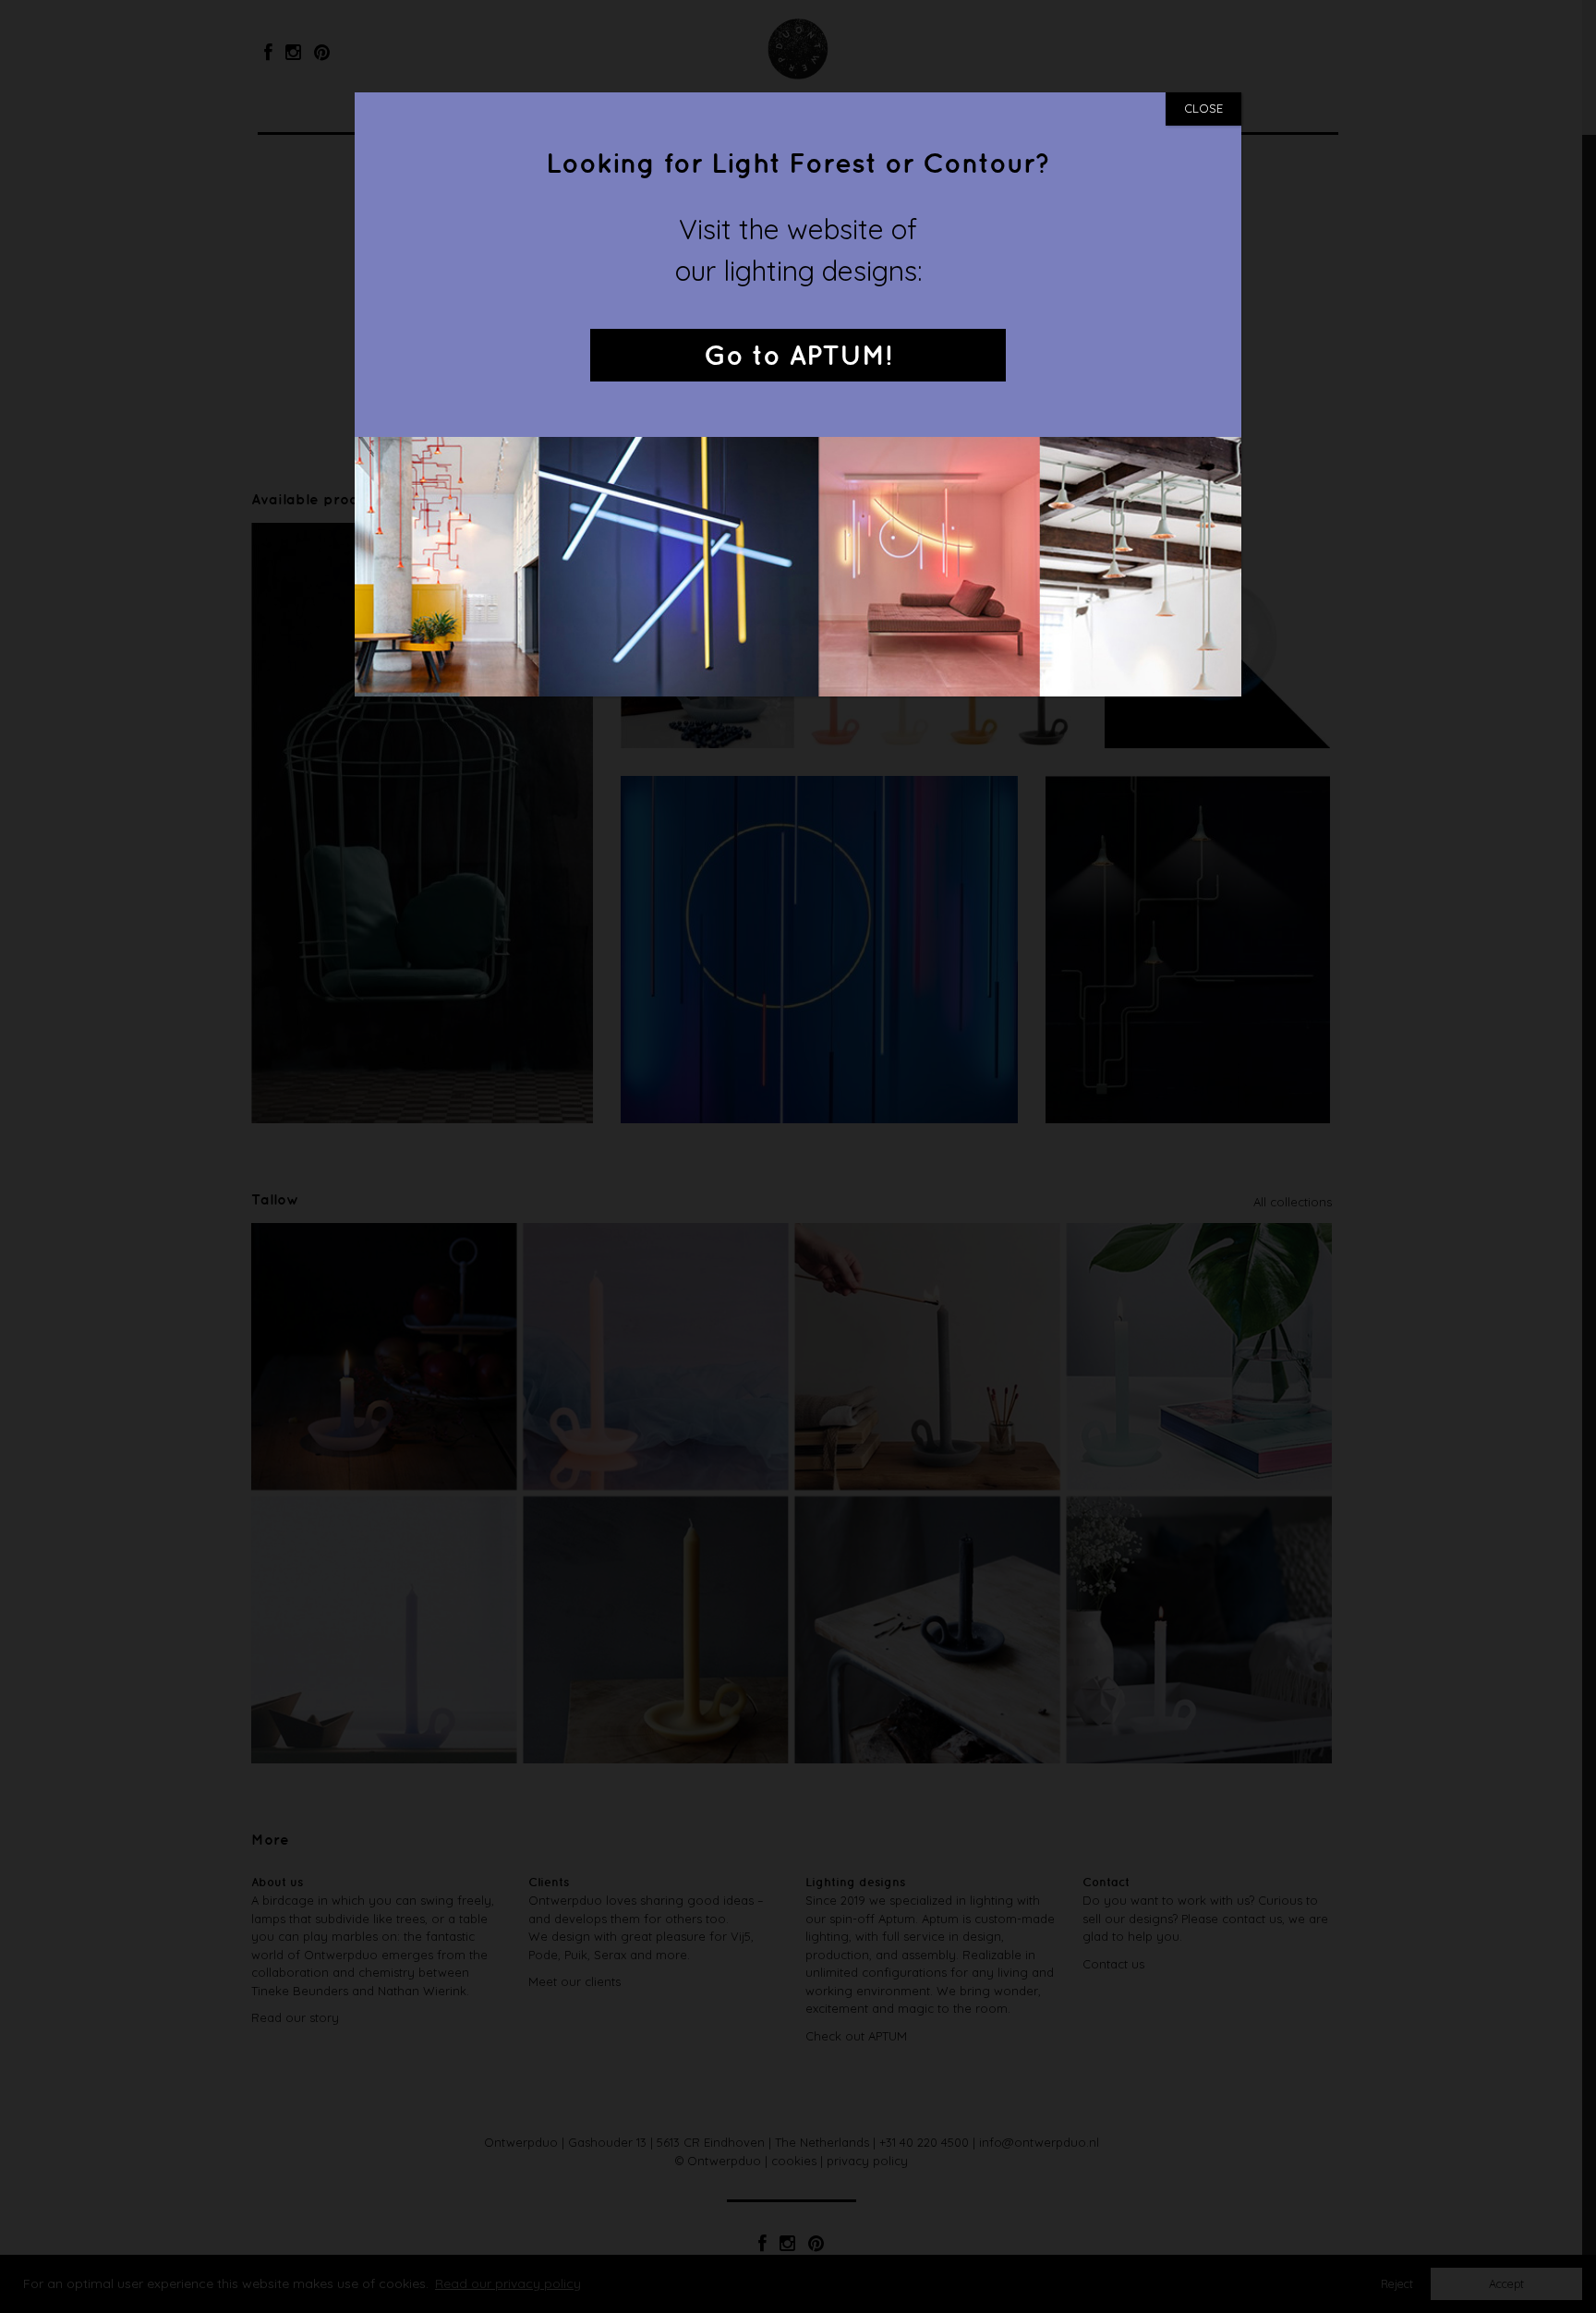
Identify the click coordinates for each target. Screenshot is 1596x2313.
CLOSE (1203, 108)
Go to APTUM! (798, 357)
